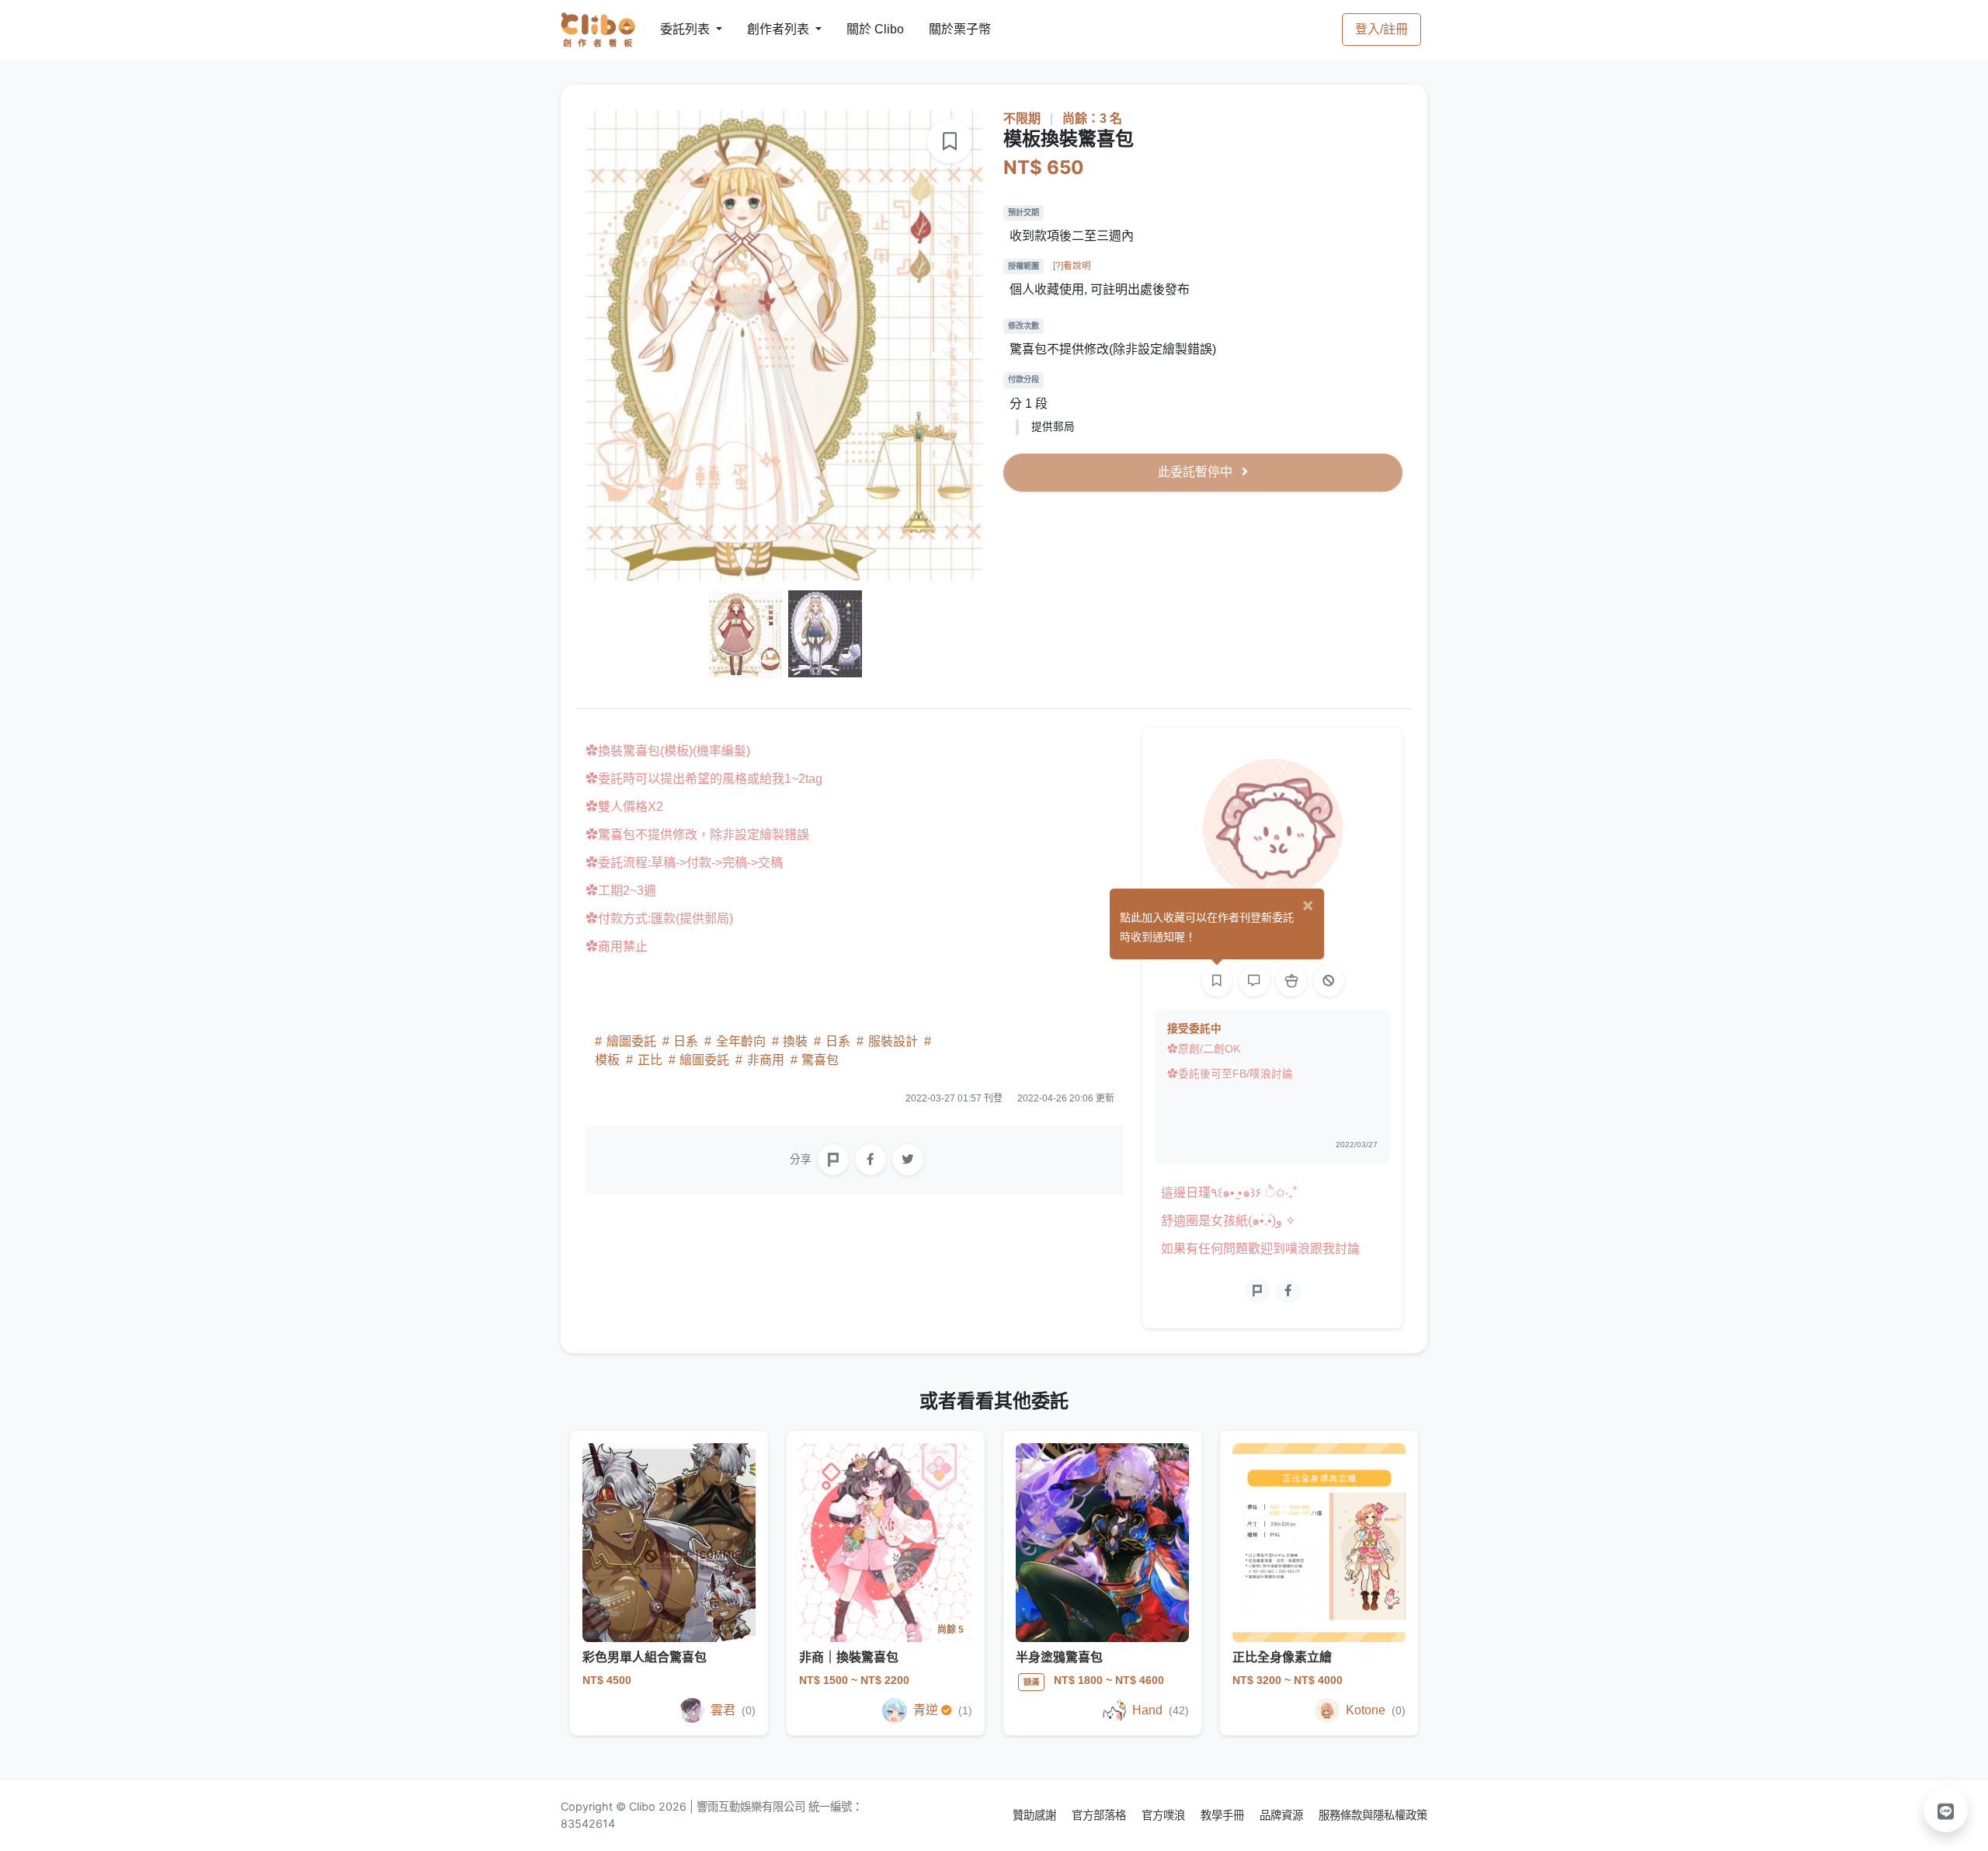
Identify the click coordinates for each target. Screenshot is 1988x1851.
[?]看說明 (1072, 266)
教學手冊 (1224, 1815)
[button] (1946, 1810)
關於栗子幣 (944, 29)
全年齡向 (741, 1041)
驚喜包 (818, 1060)
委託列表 (676, 29)
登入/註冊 (1382, 29)
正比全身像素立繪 (1282, 1657)
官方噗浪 (1165, 1815)
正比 (650, 1060)
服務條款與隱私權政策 (1373, 1815)
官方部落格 (1100, 1815)
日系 (686, 1041)
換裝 (795, 1041)
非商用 (766, 1060)
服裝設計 (893, 1041)
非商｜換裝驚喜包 (849, 1657)
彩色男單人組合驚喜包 (645, 1657)
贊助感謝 (1036, 1815)
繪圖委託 (631, 1041)
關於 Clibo (861, 29)
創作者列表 (766, 29)
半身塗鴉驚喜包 (1059, 1657)
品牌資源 (1283, 1815)
